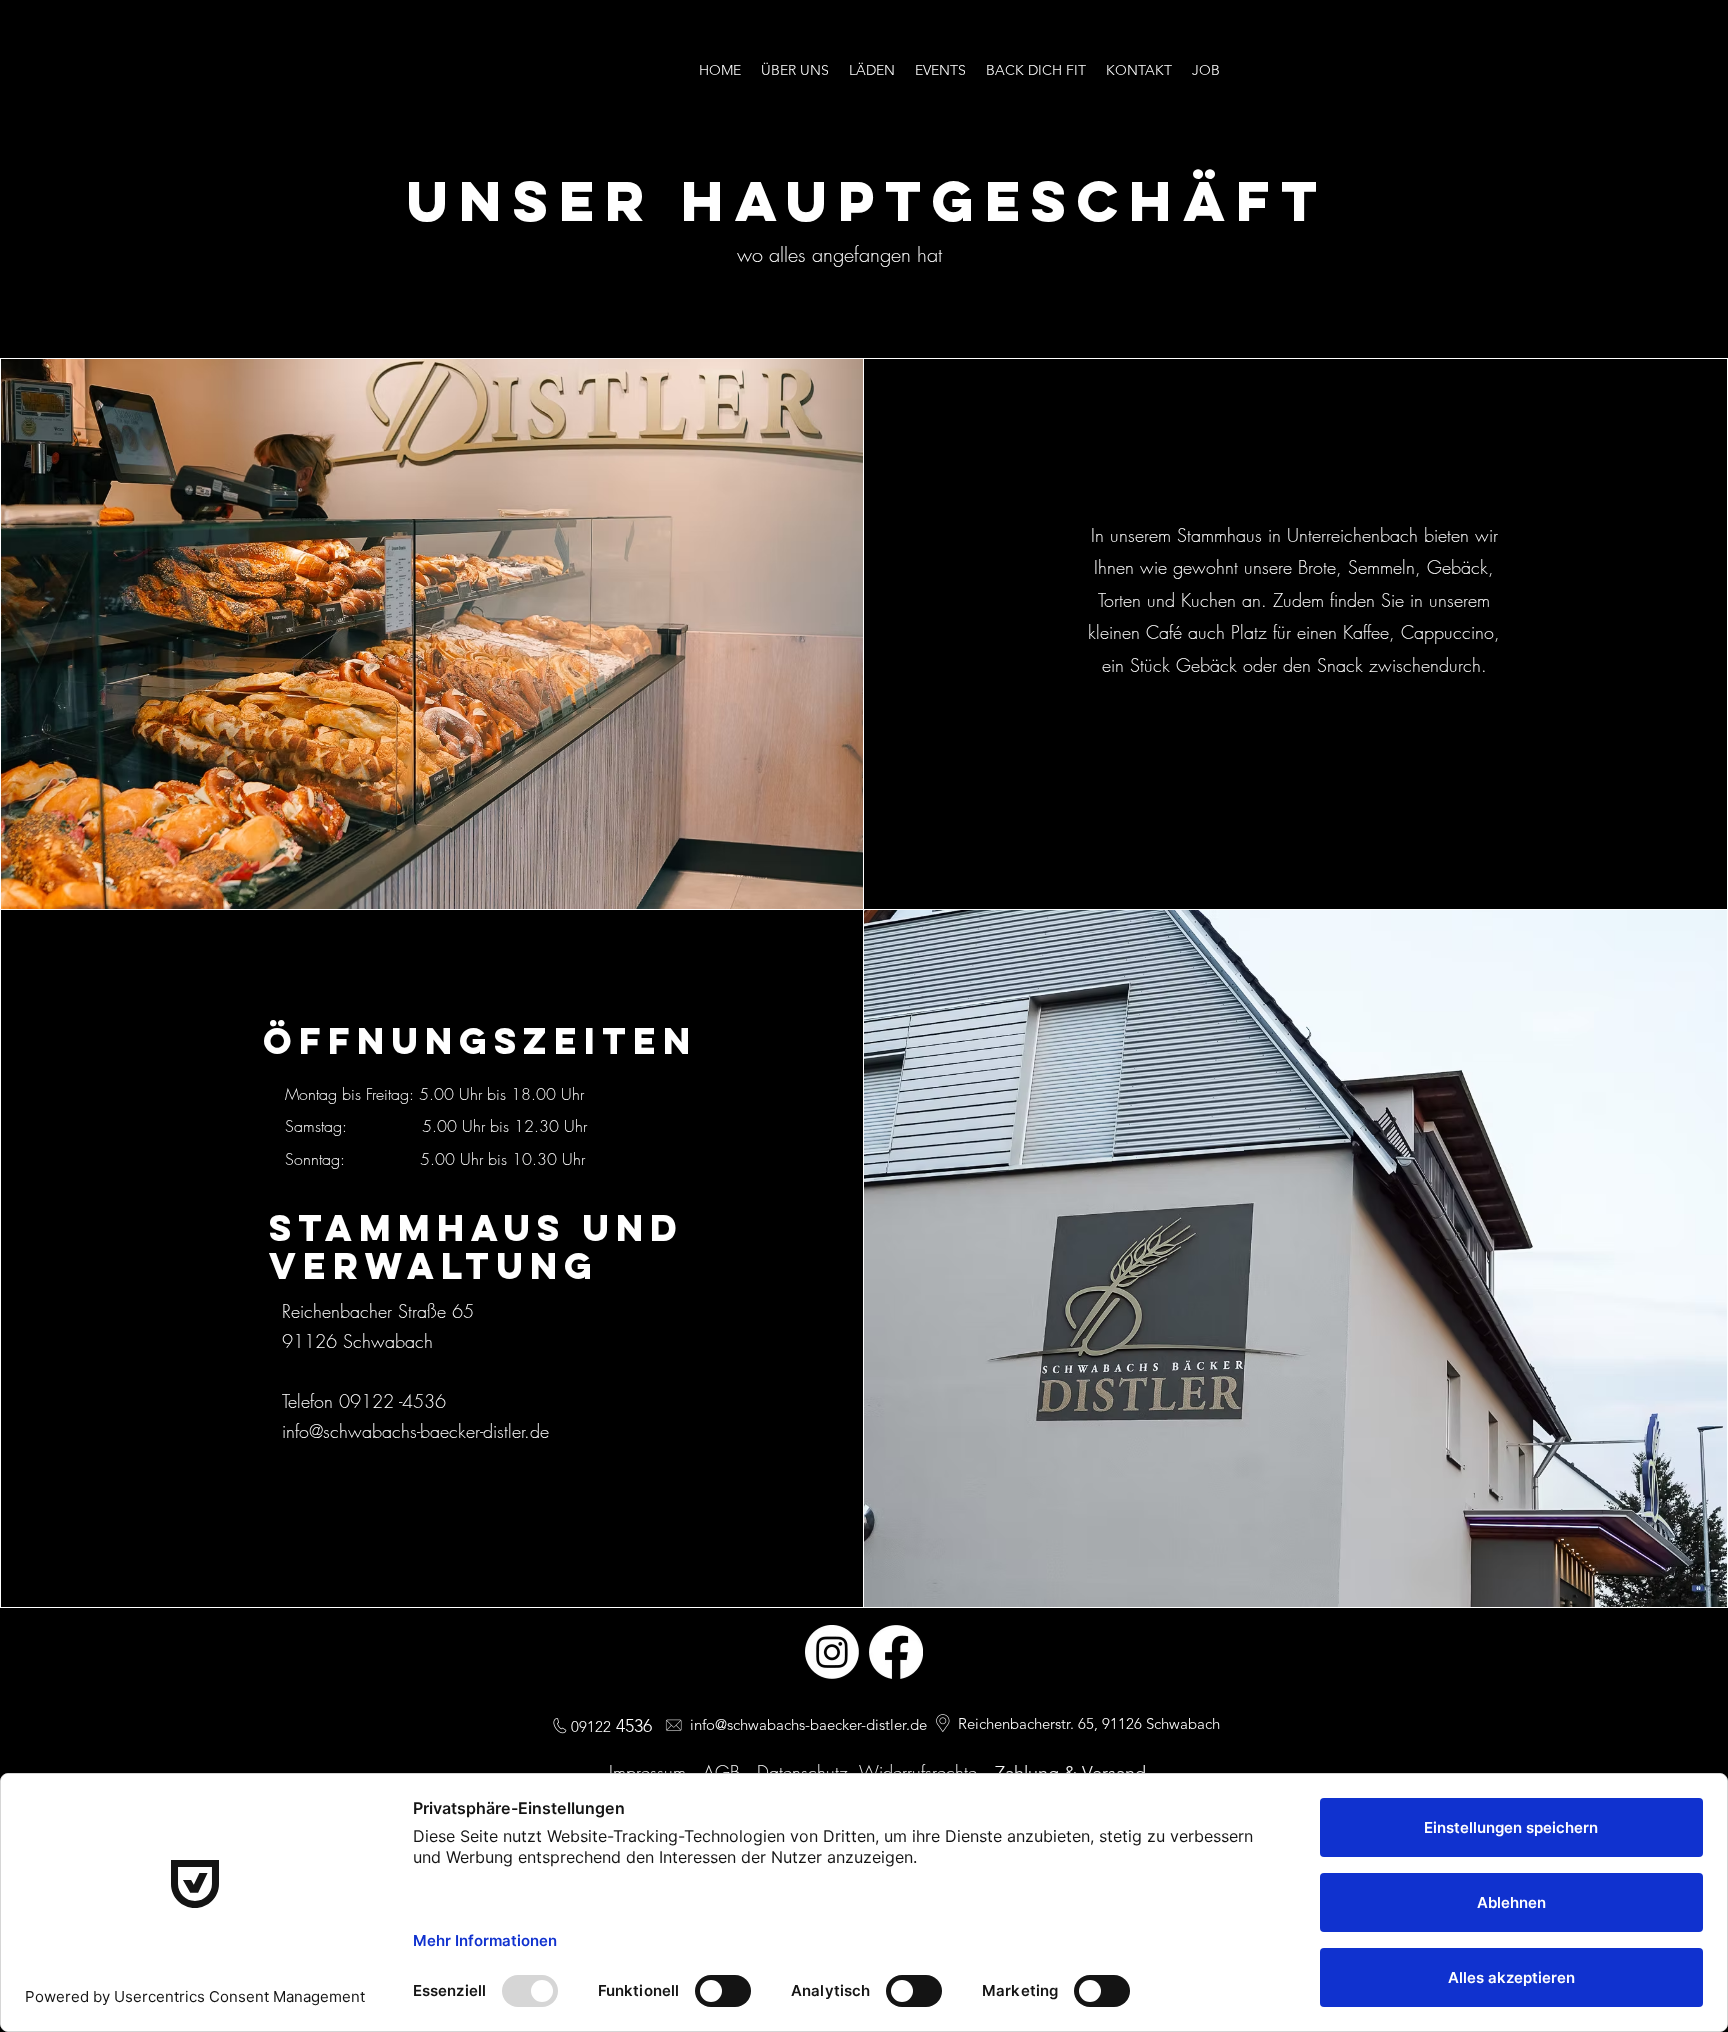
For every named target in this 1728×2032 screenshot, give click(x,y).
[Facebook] (896, 1652)
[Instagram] (832, 1652)
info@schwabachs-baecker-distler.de (415, 1431)
